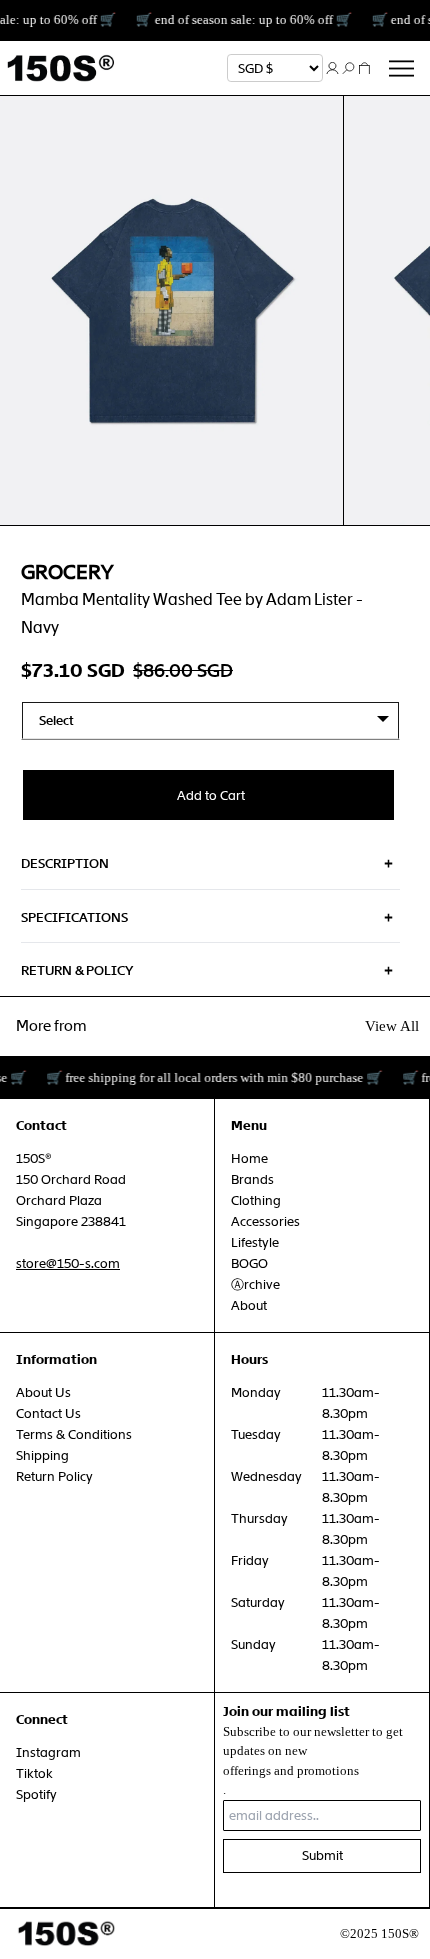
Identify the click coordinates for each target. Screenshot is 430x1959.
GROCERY (67, 572)
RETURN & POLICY (77, 970)
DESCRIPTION (65, 863)
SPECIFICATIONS (74, 917)
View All (392, 1026)
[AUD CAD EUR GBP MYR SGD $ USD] (275, 68)
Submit (322, 1855)
